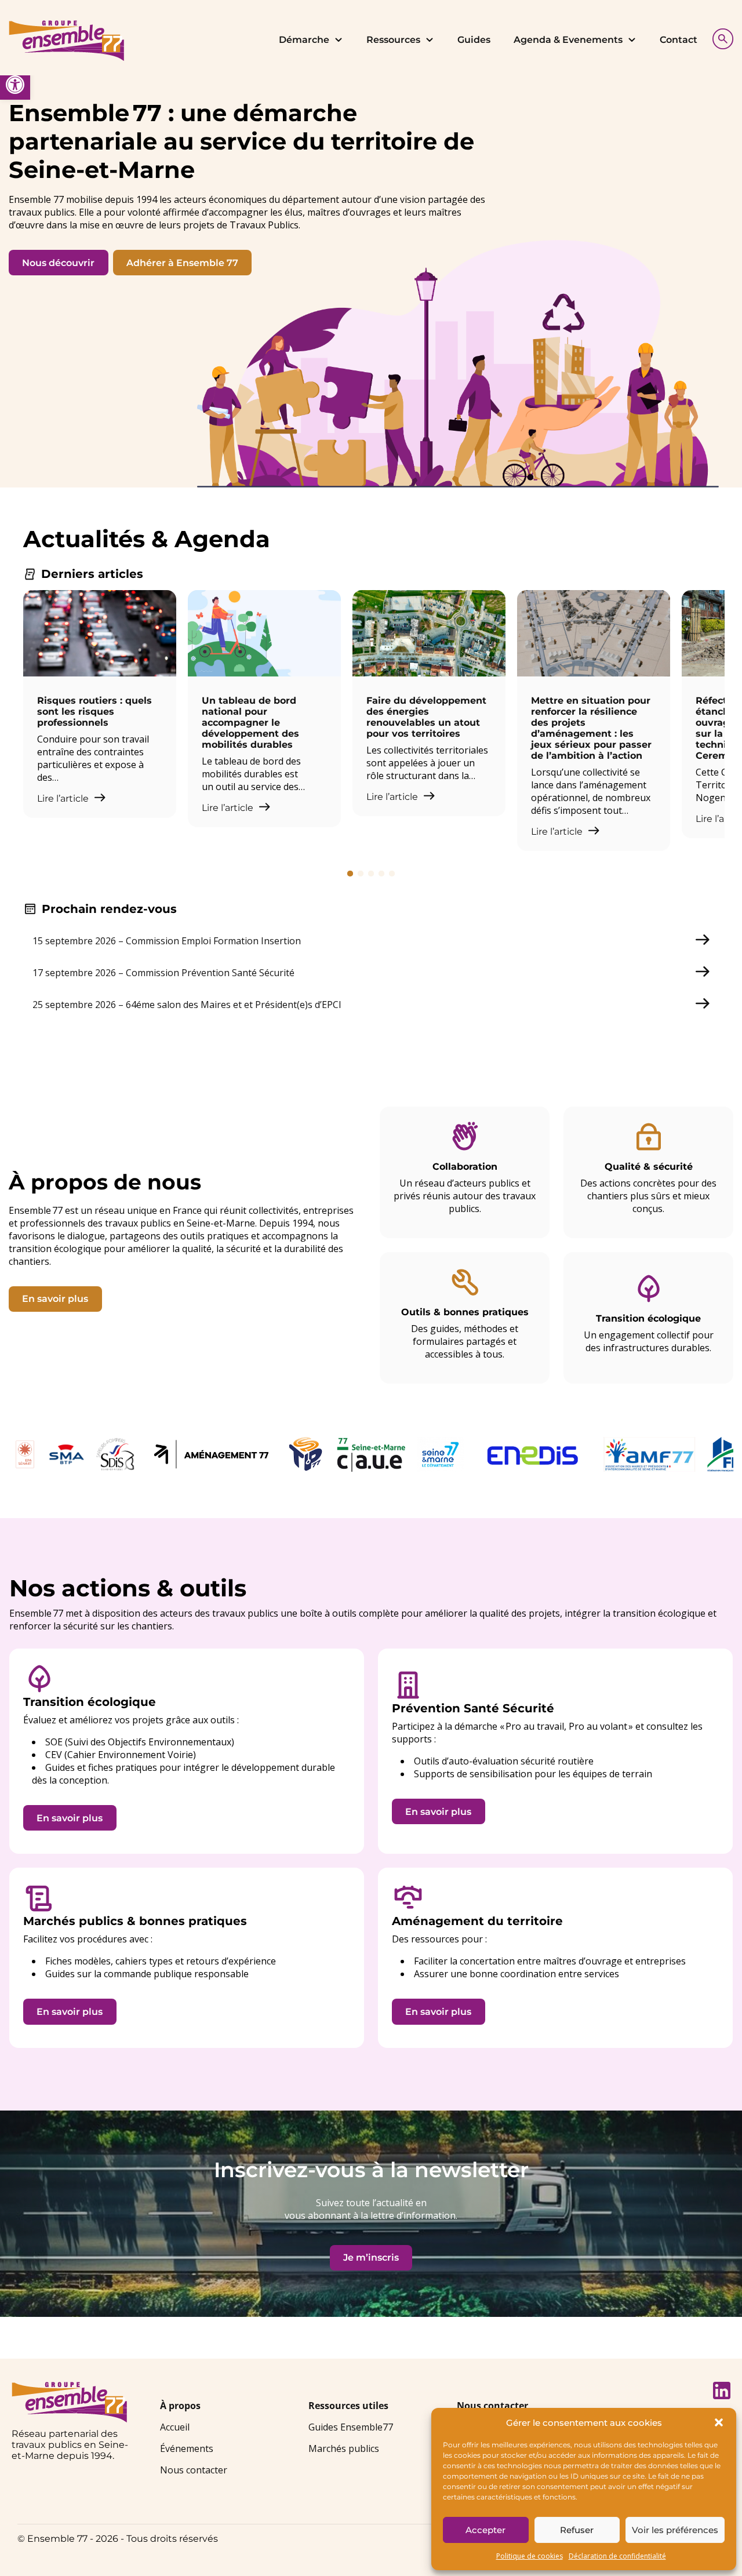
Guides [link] (474, 40)
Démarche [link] (304, 40)
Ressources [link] (393, 40)
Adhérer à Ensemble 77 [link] (182, 263)
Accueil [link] (175, 2427)
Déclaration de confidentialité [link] (617, 2556)
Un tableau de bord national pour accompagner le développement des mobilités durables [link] (250, 723)
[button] (719, 2422)
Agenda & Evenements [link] (568, 40)
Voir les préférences (675, 2530)
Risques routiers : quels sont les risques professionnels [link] (94, 712)
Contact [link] (679, 40)
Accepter (485, 2530)
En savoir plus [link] (55, 1299)
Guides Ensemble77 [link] (351, 2427)
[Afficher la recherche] (720, 37)
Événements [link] (187, 2448)
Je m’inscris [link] (371, 2257)
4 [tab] (381, 874)
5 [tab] (392, 874)
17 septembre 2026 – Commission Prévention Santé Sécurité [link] (163, 973)
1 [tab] (350, 874)
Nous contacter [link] (194, 2470)
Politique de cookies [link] (530, 2556)
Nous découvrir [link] (58, 263)
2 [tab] (361, 874)
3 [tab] (371, 874)
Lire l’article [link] (64, 798)
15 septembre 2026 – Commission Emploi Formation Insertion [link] (167, 941)
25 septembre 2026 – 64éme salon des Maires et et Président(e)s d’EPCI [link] (187, 1005)
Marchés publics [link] (344, 2448)
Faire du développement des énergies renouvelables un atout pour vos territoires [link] (426, 717)
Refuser (577, 2530)
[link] (15, 85)
